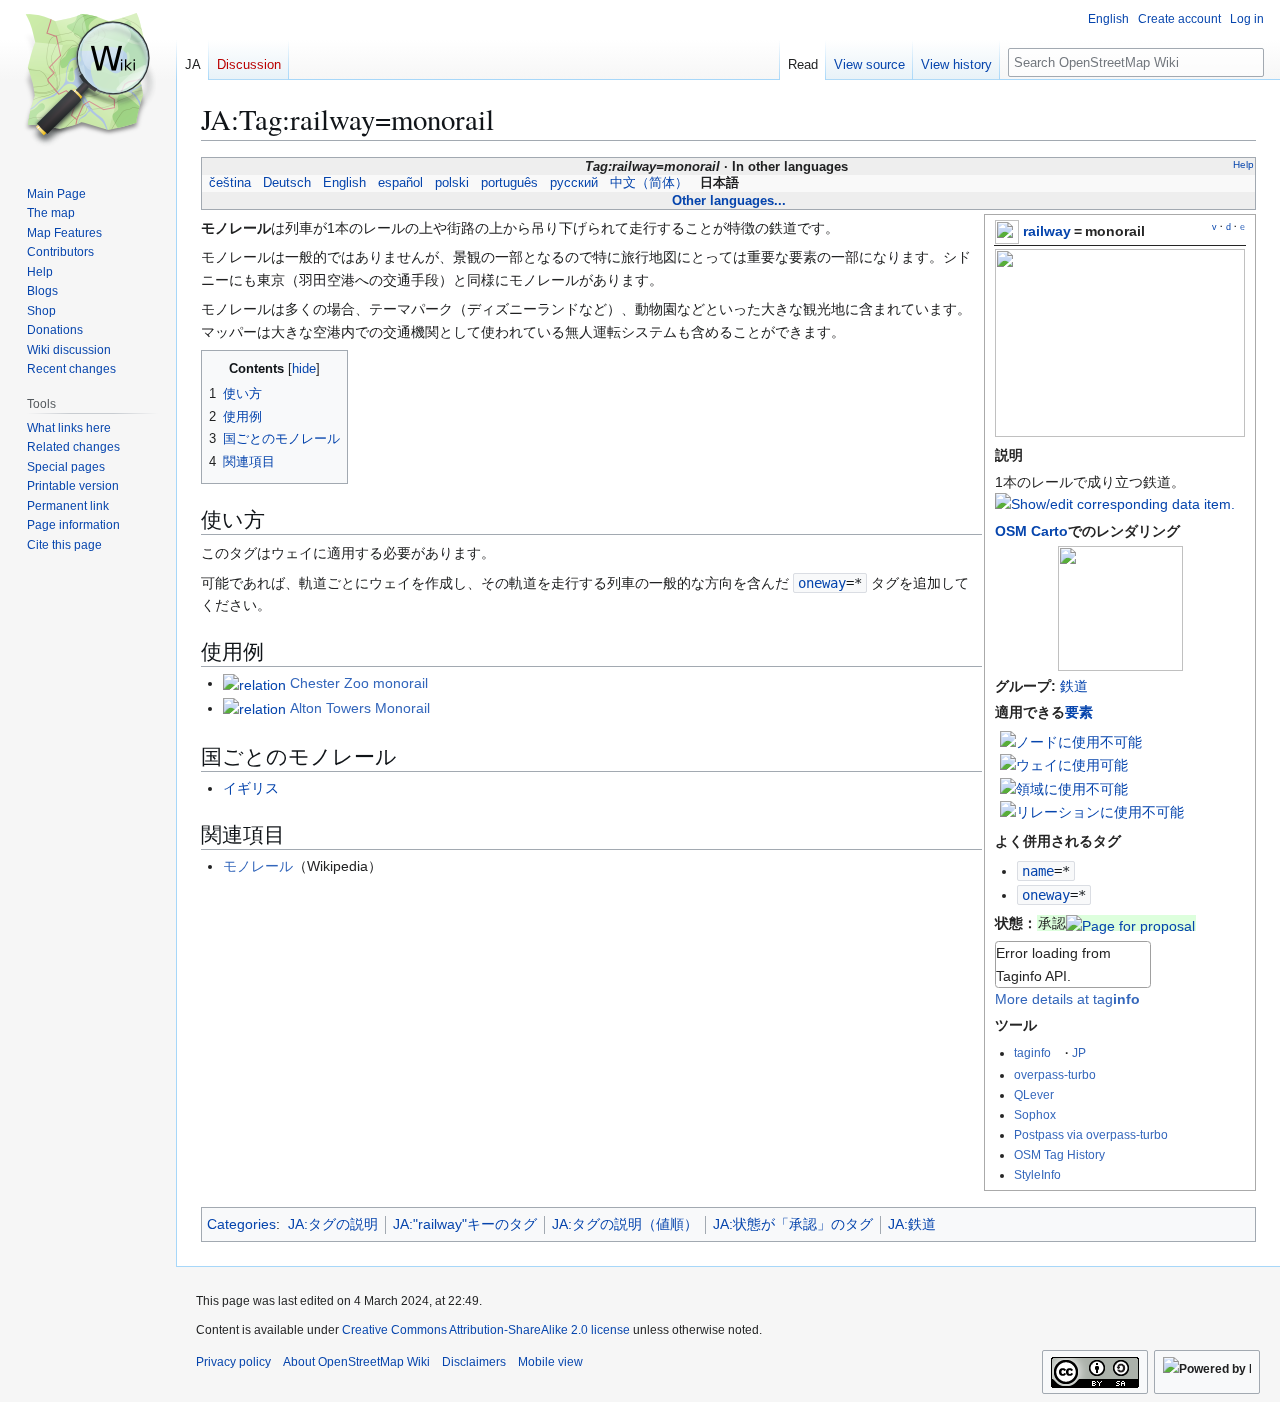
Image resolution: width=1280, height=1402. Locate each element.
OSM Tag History (1059, 1154)
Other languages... (729, 200)
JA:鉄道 (912, 1224)
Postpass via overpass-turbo (1091, 1134)
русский (574, 183)
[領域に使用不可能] (1064, 788)
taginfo (1032, 1052)
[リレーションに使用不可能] (1092, 811)
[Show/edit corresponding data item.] (1115, 504)
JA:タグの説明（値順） (625, 1224)
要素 (1079, 712)
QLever (1034, 1094)
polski (452, 183)
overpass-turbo (1055, 1074)
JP (1079, 1052)
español (400, 183)
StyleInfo (1037, 1174)
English (344, 183)
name (1038, 871)
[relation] (254, 683)
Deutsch (287, 183)
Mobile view (550, 1362)
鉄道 (1074, 686)
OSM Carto (1031, 531)
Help (1243, 164)
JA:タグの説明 (333, 1224)
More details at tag (1067, 999)
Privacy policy (233, 1362)
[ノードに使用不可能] (1071, 741)
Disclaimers (474, 1362)
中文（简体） (649, 183)
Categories (241, 1224)
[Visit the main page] (88, 80)
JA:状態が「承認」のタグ (793, 1224)
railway (1047, 231)
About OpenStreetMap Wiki (356, 1362)
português (509, 183)
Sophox (1035, 1114)
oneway (1046, 895)
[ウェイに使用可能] (1064, 764)
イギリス (251, 788)
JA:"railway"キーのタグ (465, 1224)
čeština (230, 183)
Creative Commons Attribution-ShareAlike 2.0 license (486, 1330)
